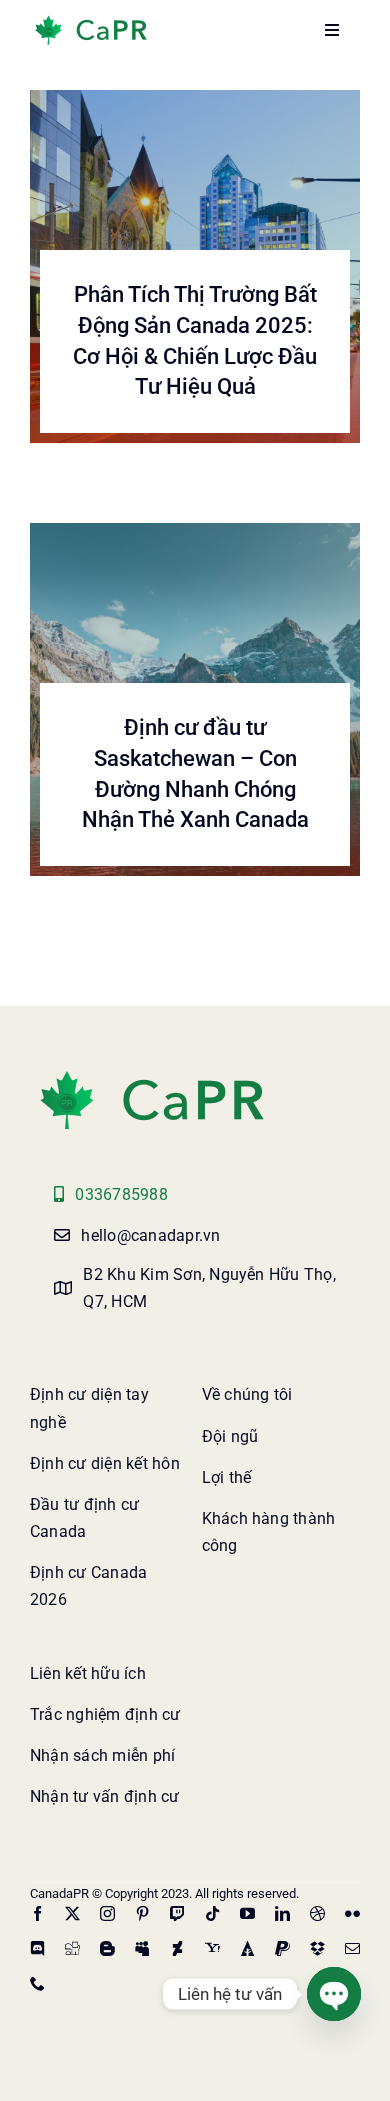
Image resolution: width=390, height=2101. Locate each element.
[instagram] (107, 1913)
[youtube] (247, 1913)
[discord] (37, 1948)
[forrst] (247, 1948)
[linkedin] (282, 1913)
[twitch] (177, 1913)
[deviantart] (177, 1948)
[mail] (352, 1948)
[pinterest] (142, 1913)
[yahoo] (212, 1948)
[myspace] (142, 1948)
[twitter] (72, 1913)
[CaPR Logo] (152, 1074)
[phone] (37, 1983)
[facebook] (37, 1913)
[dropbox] (317, 1948)
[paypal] (282, 1948)
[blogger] (107, 1948)
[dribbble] (317, 1913)
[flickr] (352, 1913)
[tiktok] (212, 1913)
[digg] (72, 1948)
